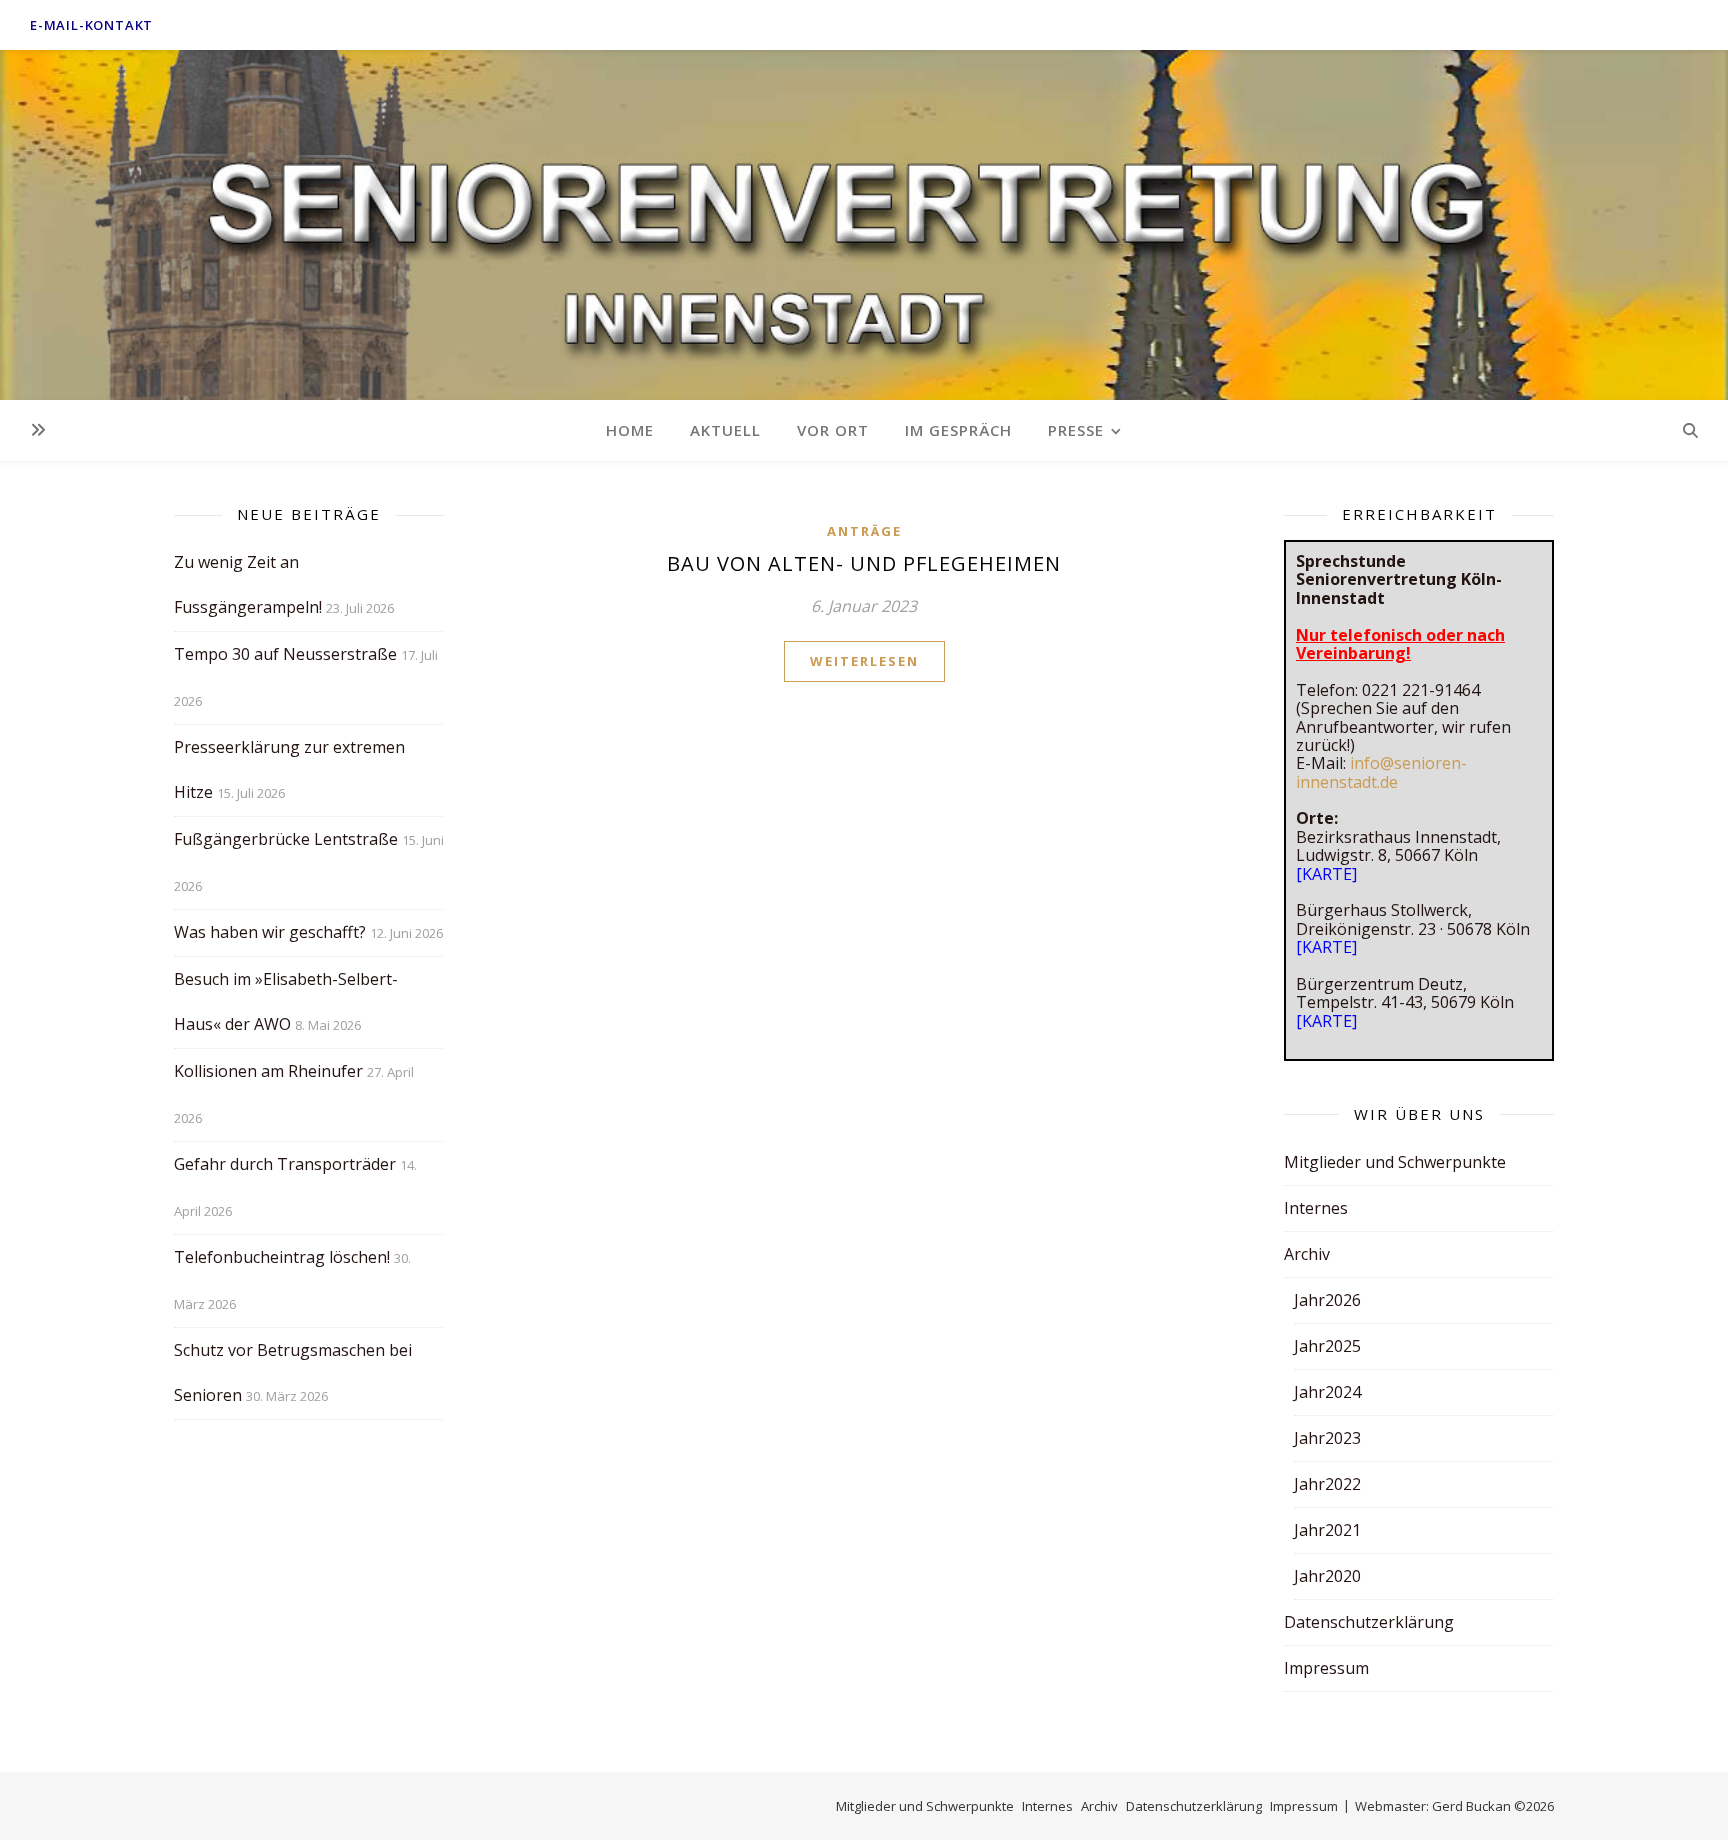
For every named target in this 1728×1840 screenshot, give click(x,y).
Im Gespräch (958, 430)
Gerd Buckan (1471, 1806)
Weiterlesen (864, 661)
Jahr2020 (1327, 1576)
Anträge (864, 531)
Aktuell (725, 430)
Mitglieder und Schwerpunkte (1395, 1162)
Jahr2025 (1327, 1346)
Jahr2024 (1327, 1392)
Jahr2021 (1327, 1530)
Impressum (1326, 1668)
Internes (1316, 1208)
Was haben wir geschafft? (270, 932)
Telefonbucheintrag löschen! (282, 1257)
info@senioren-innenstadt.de (1381, 772)
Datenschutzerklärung (1369, 1622)
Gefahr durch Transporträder (285, 1164)
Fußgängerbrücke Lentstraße (286, 839)
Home (630, 430)
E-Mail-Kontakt (91, 25)
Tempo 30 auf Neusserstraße (285, 654)
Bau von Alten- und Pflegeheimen (864, 563)
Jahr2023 (1327, 1438)
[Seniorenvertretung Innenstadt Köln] (864, 225)
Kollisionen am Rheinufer (268, 1071)
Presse (1076, 430)
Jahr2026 (1327, 1300)
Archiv (1307, 1254)
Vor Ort (833, 430)
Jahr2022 (1327, 1484)
